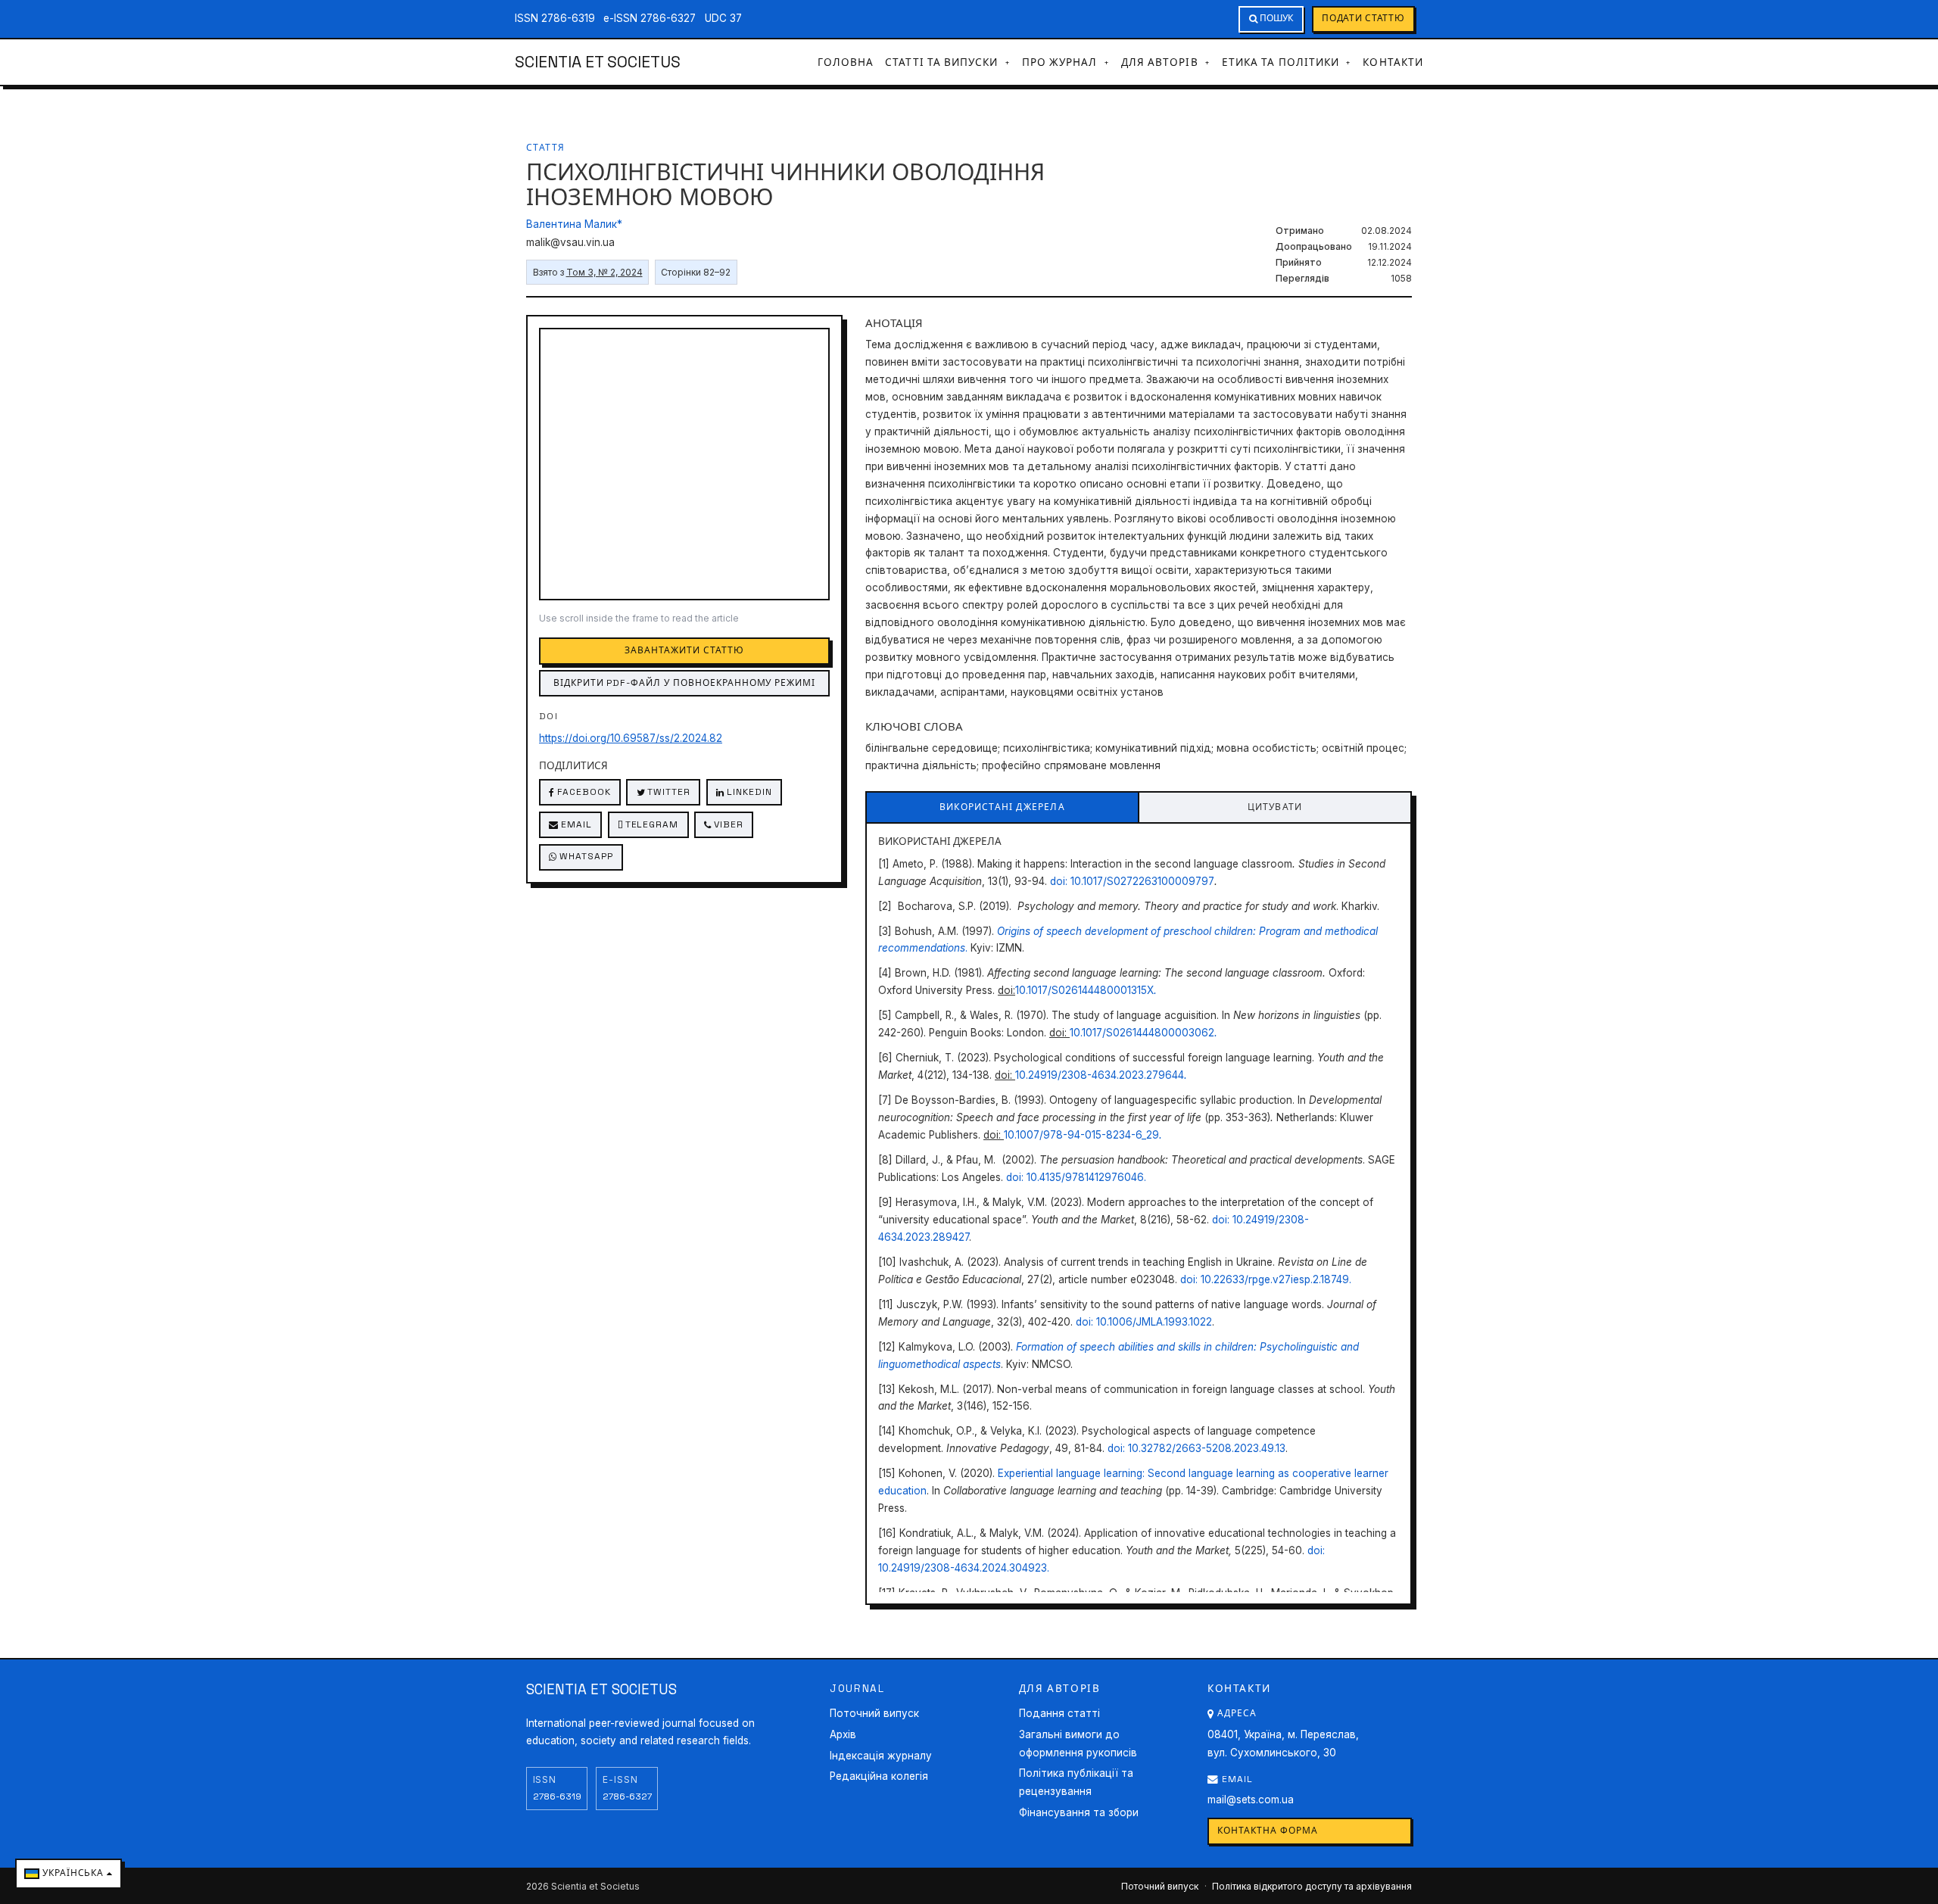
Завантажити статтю (684, 650)
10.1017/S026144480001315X (1084, 990)
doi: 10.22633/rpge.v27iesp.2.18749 (1265, 1279)
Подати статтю (1363, 18)
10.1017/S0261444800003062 (1142, 1033)
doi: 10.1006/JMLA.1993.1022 (1144, 1322)
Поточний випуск (874, 1713)
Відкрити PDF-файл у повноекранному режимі (684, 683)
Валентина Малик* (574, 224)
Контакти (1393, 62)
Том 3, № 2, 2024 (604, 272)
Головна (846, 62)
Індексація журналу (881, 1756)
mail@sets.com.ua (1251, 1800)
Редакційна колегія (879, 1776)
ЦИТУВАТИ (1275, 807)
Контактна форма (1267, 1831)
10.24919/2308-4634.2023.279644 (1100, 1075)
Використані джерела (1002, 807)
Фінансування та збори (1079, 1812)
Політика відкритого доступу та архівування (1312, 1886)
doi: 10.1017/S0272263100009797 (1132, 881)
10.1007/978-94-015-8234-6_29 (1081, 1135)
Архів (843, 1734)
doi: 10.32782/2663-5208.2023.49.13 (1196, 1448)
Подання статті (1059, 1713)
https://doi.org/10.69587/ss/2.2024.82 (631, 738)
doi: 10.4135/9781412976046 (1075, 1177)
